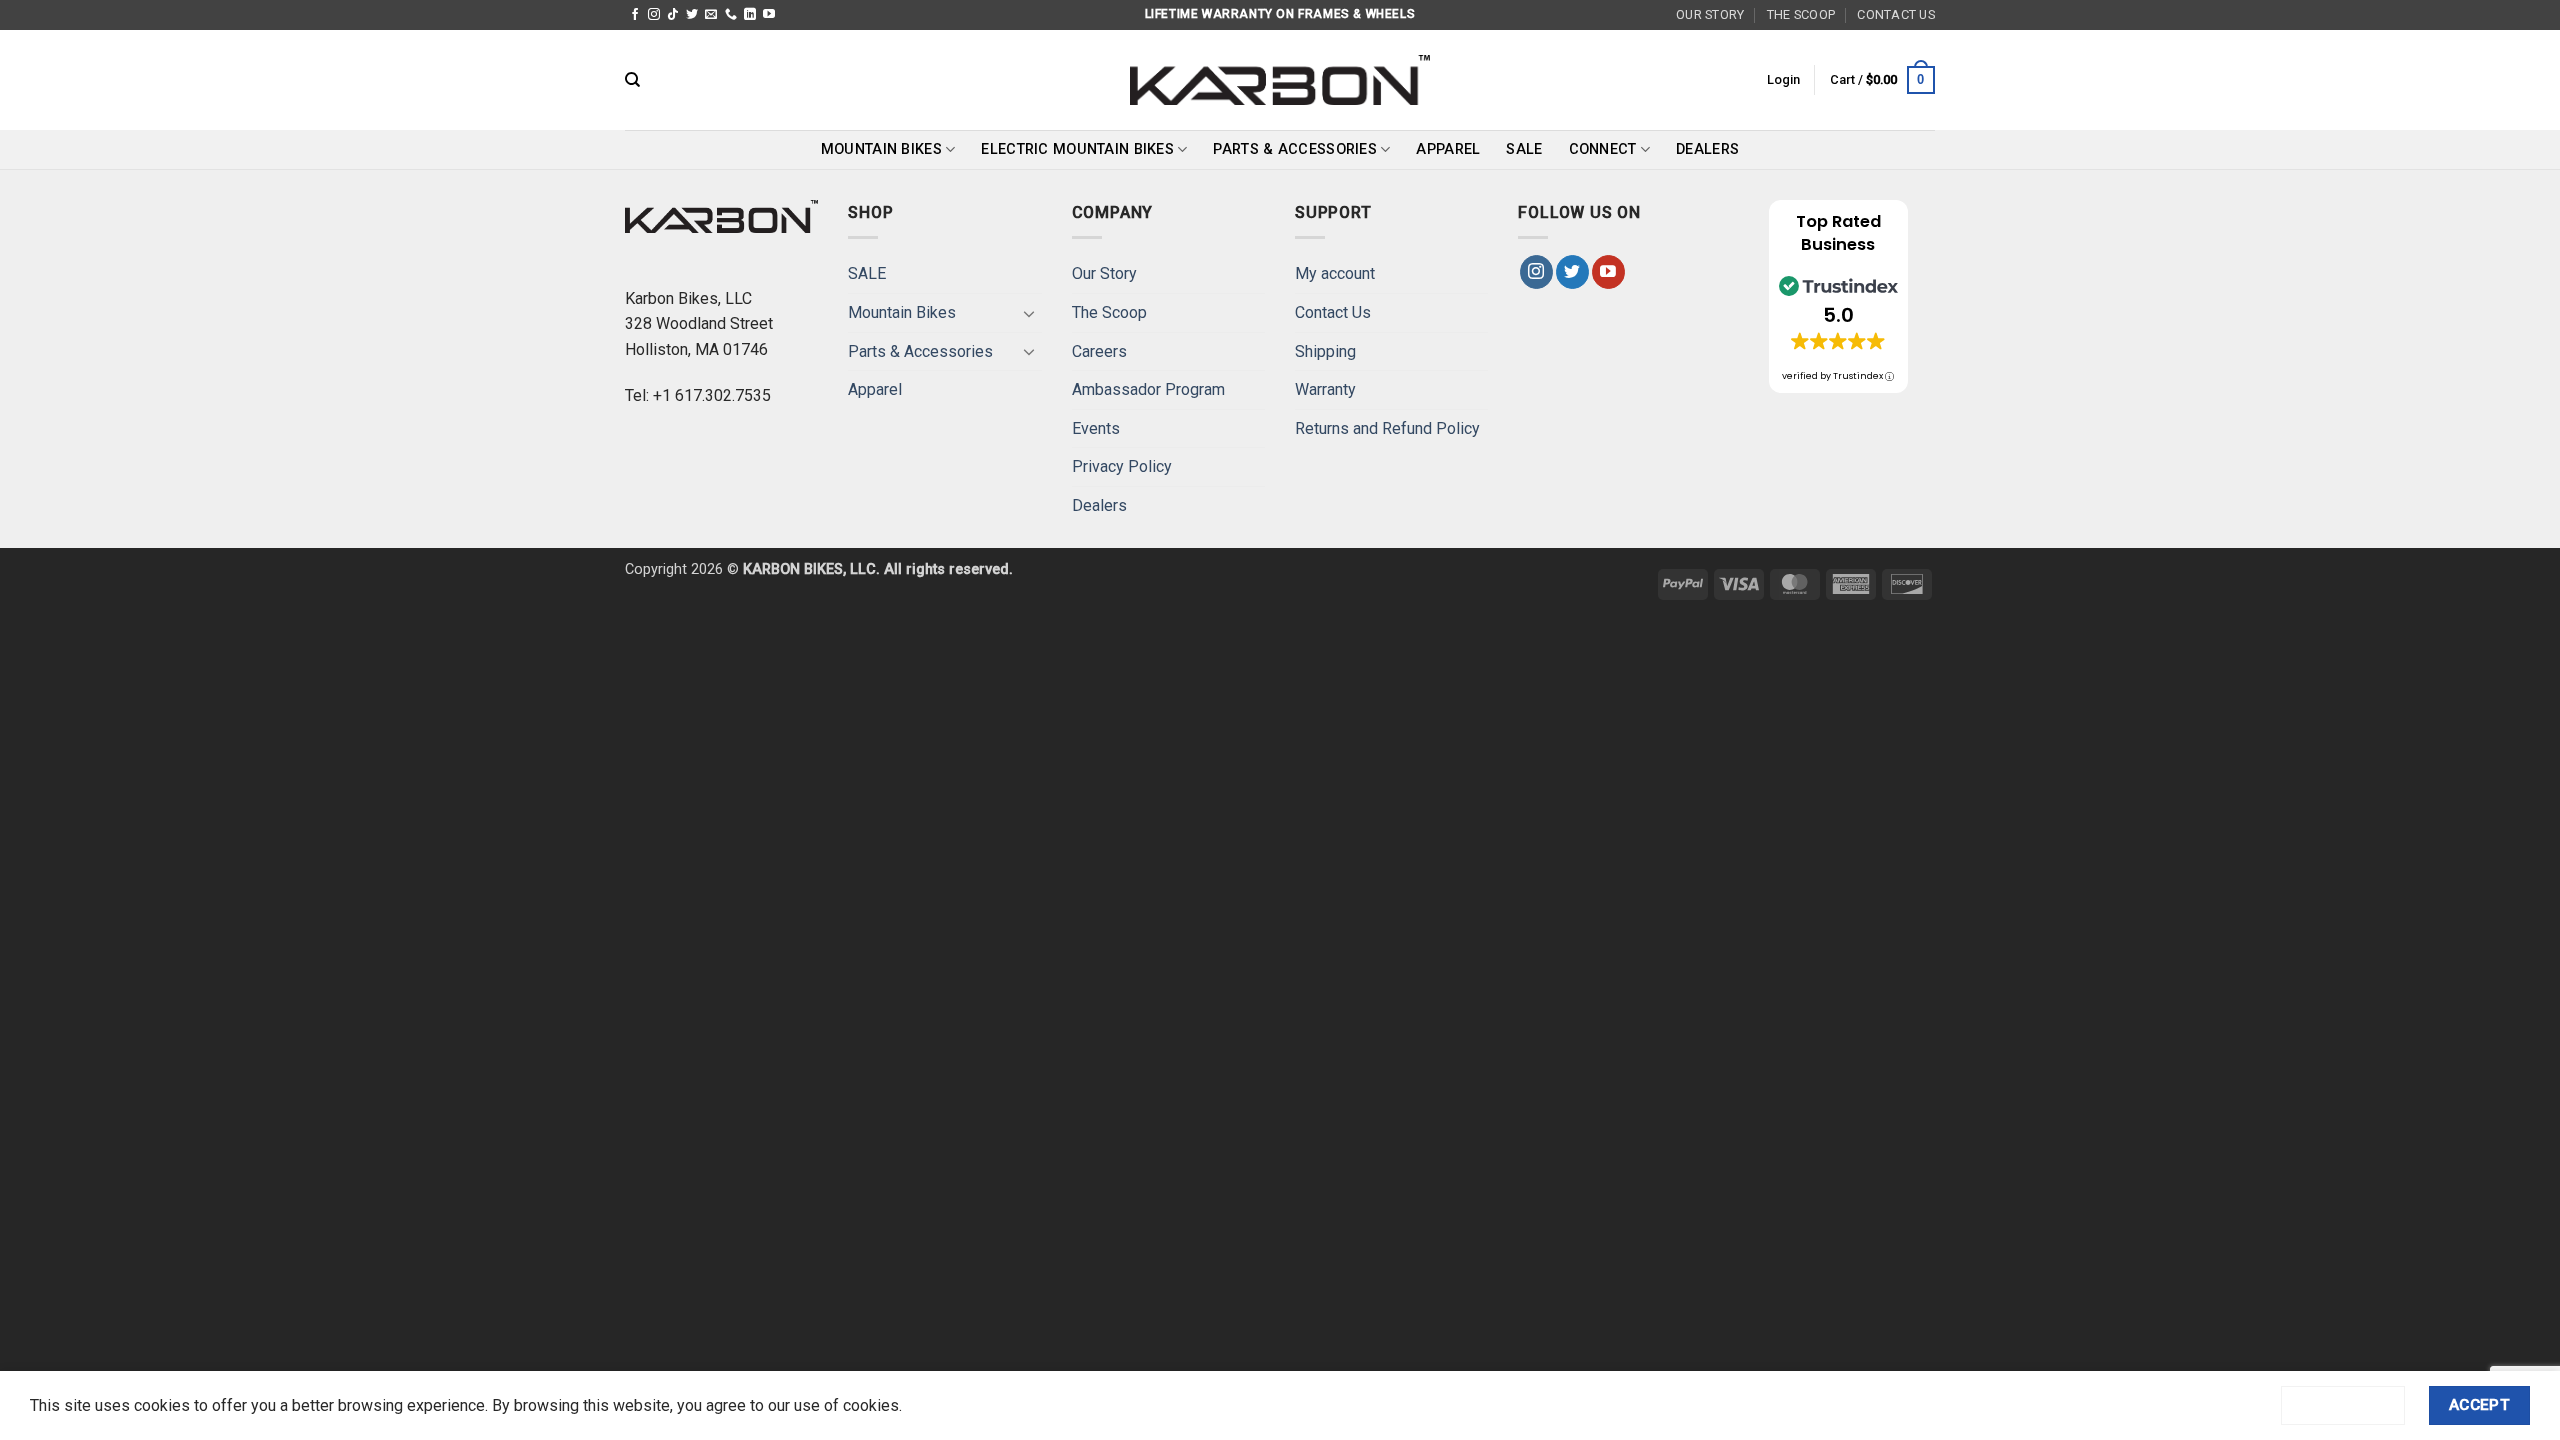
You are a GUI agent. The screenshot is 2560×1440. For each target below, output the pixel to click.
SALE (1524, 149)
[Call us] (731, 15)
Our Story (1710, 14)
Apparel (1448, 149)
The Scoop (1801, 14)
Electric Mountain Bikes (1077, 149)
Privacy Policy (1122, 466)
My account (1335, 273)
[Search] (632, 80)
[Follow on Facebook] (635, 15)
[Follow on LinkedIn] (750, 15)
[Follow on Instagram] (654, 15)
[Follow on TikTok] (673, 15)
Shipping (1325, 351)
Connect (1603, 149)
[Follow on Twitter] (692, 15)
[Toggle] (1030, 313)
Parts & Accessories (1294, 149)
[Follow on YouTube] (769, 15)
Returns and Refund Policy (1387, 428)
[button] (1783, 80)
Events (1096, 428)
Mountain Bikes (881, 149)
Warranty (1325, 389)
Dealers (1707, 149)
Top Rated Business (1838, 233)
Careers (1099, 351)
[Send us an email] (711, 15)
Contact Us (1896, 14)
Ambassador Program (1148, 389)
